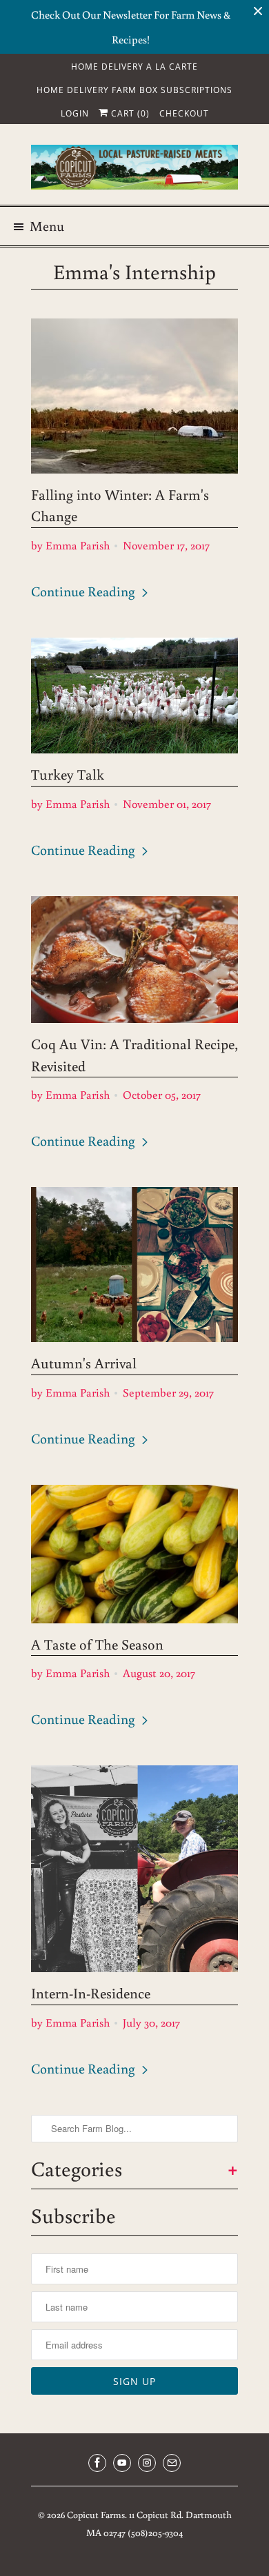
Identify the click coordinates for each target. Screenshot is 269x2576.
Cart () (129, 113)
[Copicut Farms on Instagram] (147, 2463)
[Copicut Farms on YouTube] (122, 2463)
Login (75, 113)
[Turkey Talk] (134, 696)
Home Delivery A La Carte (134, 67)
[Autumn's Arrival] (134, 1265)
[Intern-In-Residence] (134, 1869)
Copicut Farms (96, 2515)
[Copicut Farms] (134, 170)
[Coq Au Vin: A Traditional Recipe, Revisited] (134, 960)
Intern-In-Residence (91, 1993)
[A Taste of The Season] (134, 1554)
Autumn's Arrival (84, 1363)
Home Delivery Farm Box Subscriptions (134, 90)
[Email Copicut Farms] (172, 2463)
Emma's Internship (134, 271)
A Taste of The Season (97, 1644)
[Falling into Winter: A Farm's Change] (134, 396)
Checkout (184, 113)
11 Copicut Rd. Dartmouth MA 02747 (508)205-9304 (159, 2524)
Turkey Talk (68, 774)
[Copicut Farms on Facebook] (97, 2463)
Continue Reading (84, 591)
